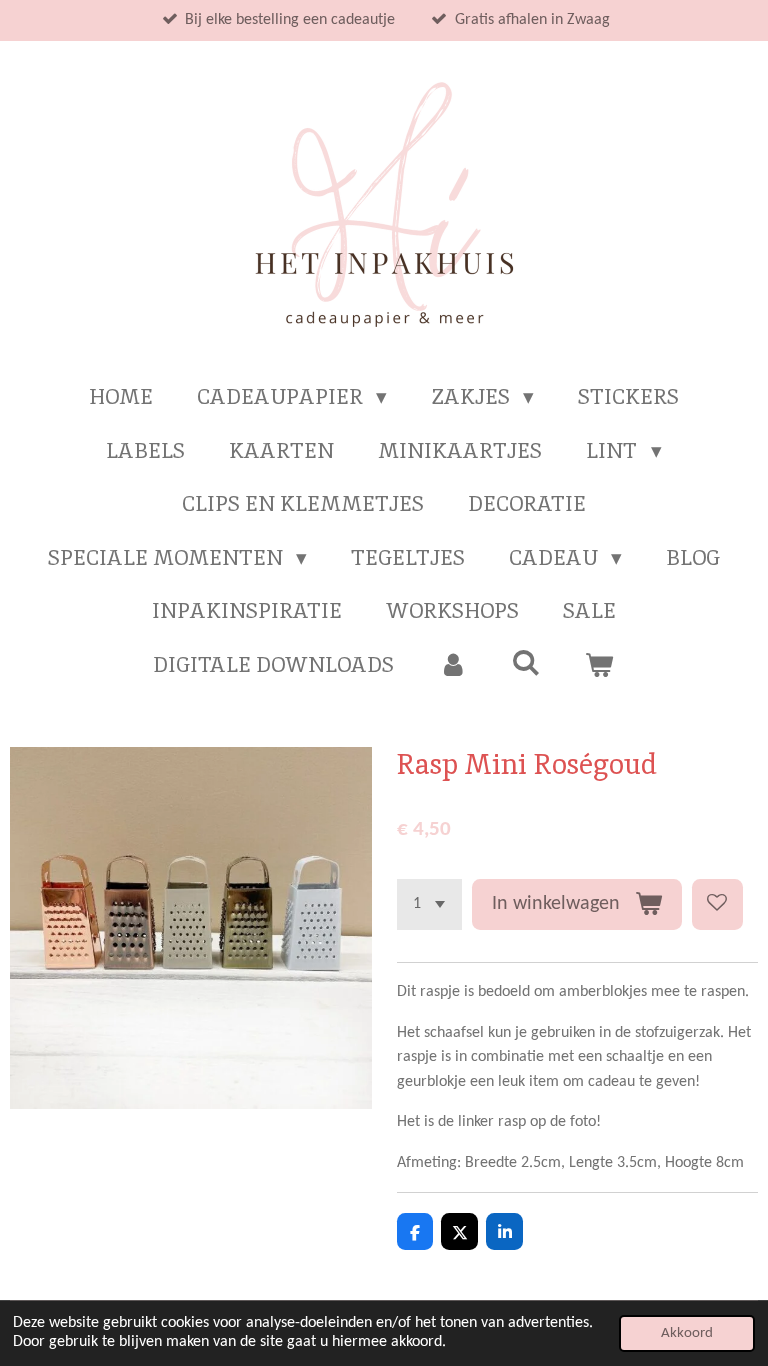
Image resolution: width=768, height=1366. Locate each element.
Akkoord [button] (687, 1333)
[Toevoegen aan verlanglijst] (717, 904)
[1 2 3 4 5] (429, 904)
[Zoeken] (526, 662)
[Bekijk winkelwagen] (599, 665)
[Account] (452, 665)
